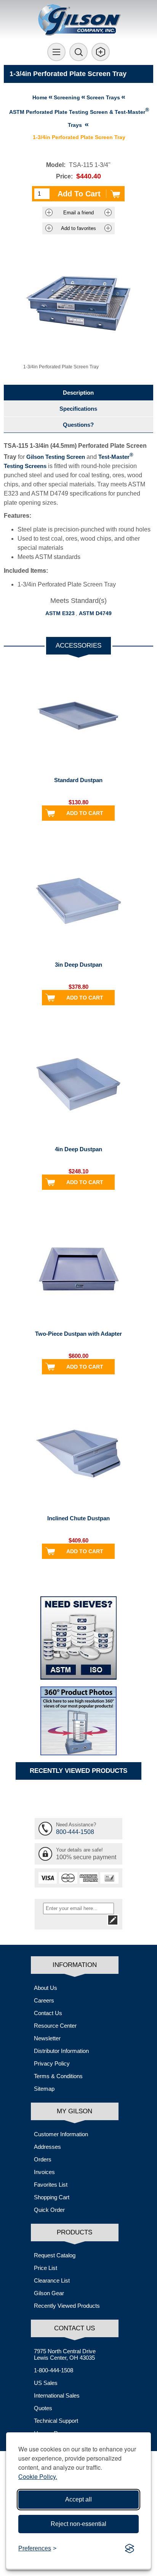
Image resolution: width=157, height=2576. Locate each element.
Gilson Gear (49, 2293)
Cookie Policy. (38, 2476)
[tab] (78, 393)
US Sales (46, 2383)
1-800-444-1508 (54, 2370)
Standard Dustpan (78, 780)
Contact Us (48, 2013)
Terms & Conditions (58, 2076)
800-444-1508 (75, 1832)
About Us (46, 1988)
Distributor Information (61, 2051)
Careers (44, 2000)
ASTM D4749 (95, 613)
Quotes (43, 2408)
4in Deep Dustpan (78, 1149)
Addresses (47, 2147)
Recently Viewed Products (67, 2306)
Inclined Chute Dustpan (78, 1518)
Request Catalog (55, 2255)
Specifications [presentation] (78, 409)
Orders (43, 2159)
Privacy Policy (52, 2063)
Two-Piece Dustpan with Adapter (78, 1334)
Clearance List (52, 2280)
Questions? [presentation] (78, 425)
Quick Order (49, 2210)
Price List (46, 2268)
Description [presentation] (78, 393)
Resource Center (55, 2026)
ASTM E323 (60, 613)
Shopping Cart (52, 2197)
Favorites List (51, 2185)
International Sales (57, 2395)
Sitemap (44, 2089)
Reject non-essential (78, 2524)
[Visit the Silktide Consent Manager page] (130, 2548)
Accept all (78, 2499)
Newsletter (47, 2038)
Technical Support (56, 2421)
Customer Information (61, 2134)
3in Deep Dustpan (78, 965)
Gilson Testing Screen (56, 457)
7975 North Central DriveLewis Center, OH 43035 (65, 2354)
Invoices (44, 2172)
